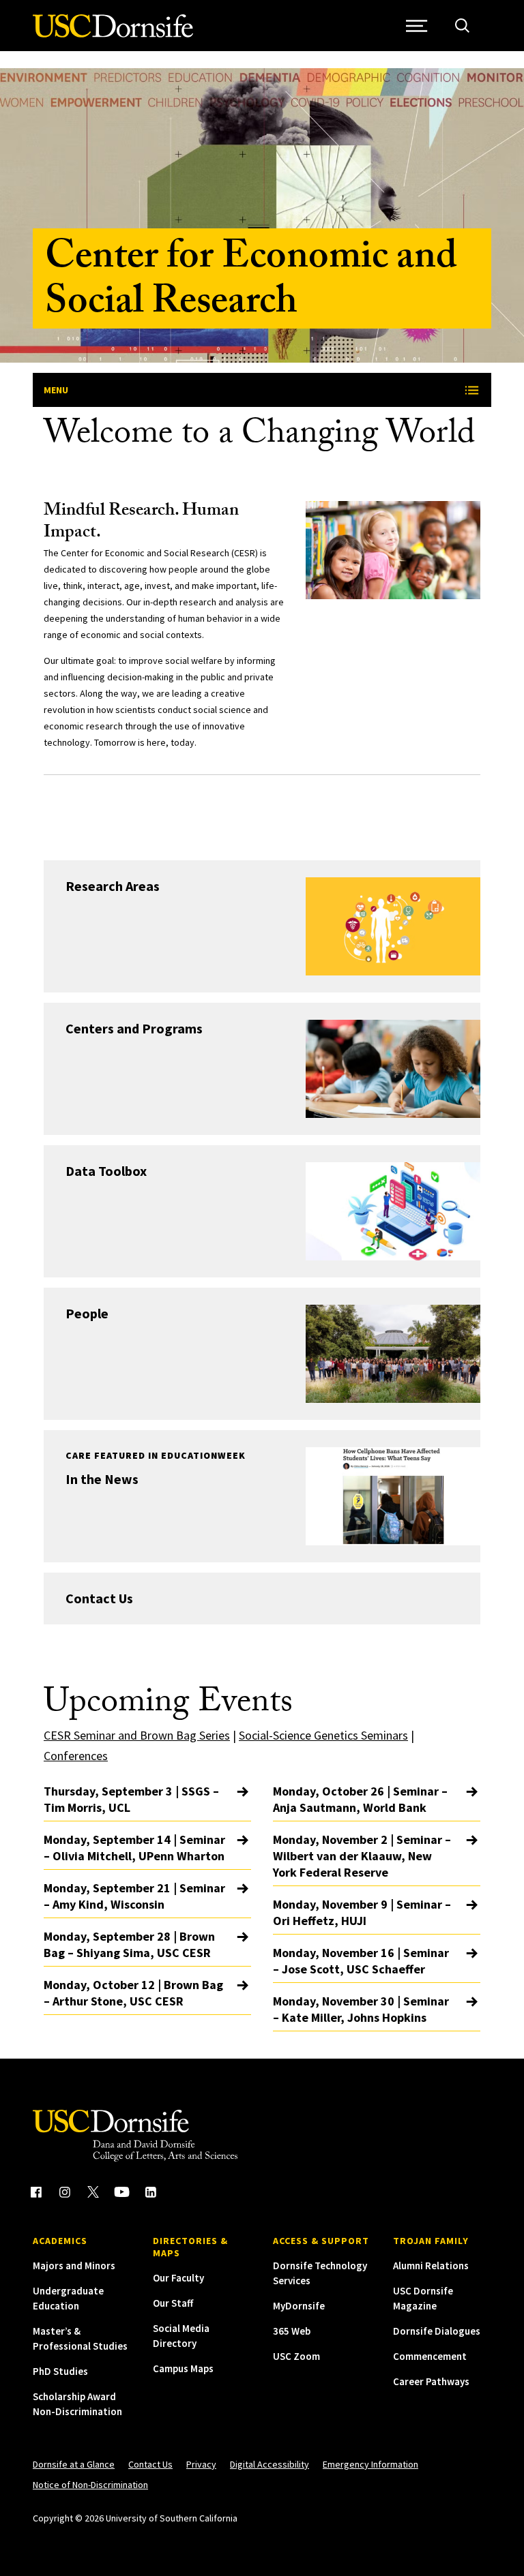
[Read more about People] (393, 1354)
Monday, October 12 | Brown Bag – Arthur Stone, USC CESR (133, 1993)
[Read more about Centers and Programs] (393, 1069)
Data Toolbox (106, 1171)
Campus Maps (183, 2368)
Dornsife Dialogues (437, 2331)
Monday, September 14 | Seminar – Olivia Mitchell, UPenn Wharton (134, 1848)
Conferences (76, 1756)
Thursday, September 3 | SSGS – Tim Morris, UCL (131, 1799)
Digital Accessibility (270, 2464)
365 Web (292, 2331)
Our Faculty (178, 2278)
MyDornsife (299, 2306)
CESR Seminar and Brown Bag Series (137, 1735)
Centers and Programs (134, 1028)
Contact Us (99, 1598)
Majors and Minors (74, 2266)
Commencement (430, 2356)
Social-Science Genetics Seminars (323, 1735)
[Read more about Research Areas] (393, 926)
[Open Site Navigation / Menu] (417, 26)
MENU (56, 390)
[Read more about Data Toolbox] (393, 1211)
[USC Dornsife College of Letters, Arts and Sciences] (113, 34)
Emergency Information (370, 2464)
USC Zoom (296, 2356)
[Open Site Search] (462, 26)
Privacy (201, 2464)
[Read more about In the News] (393, 1496)
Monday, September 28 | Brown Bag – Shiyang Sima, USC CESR (129, 1944)
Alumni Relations (431, 2266)
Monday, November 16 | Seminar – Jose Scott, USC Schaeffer (361, 1961)
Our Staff (173, 2303)
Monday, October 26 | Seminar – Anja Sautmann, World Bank (360, 1799)
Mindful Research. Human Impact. (141, 523)
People (87, 1313)
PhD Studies (60, 2371)
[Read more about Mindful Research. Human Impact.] (393, 550)
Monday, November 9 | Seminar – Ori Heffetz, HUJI (362, 1912)
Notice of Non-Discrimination (90, 2485)
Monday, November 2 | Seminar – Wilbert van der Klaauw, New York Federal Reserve (362, 1856)
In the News (102, 1479)
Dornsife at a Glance (74, 2464)
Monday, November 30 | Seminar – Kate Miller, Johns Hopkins (361, 2009)
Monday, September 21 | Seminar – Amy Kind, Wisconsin (134, 1896)
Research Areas (113, 886)
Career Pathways (431, 2381)
